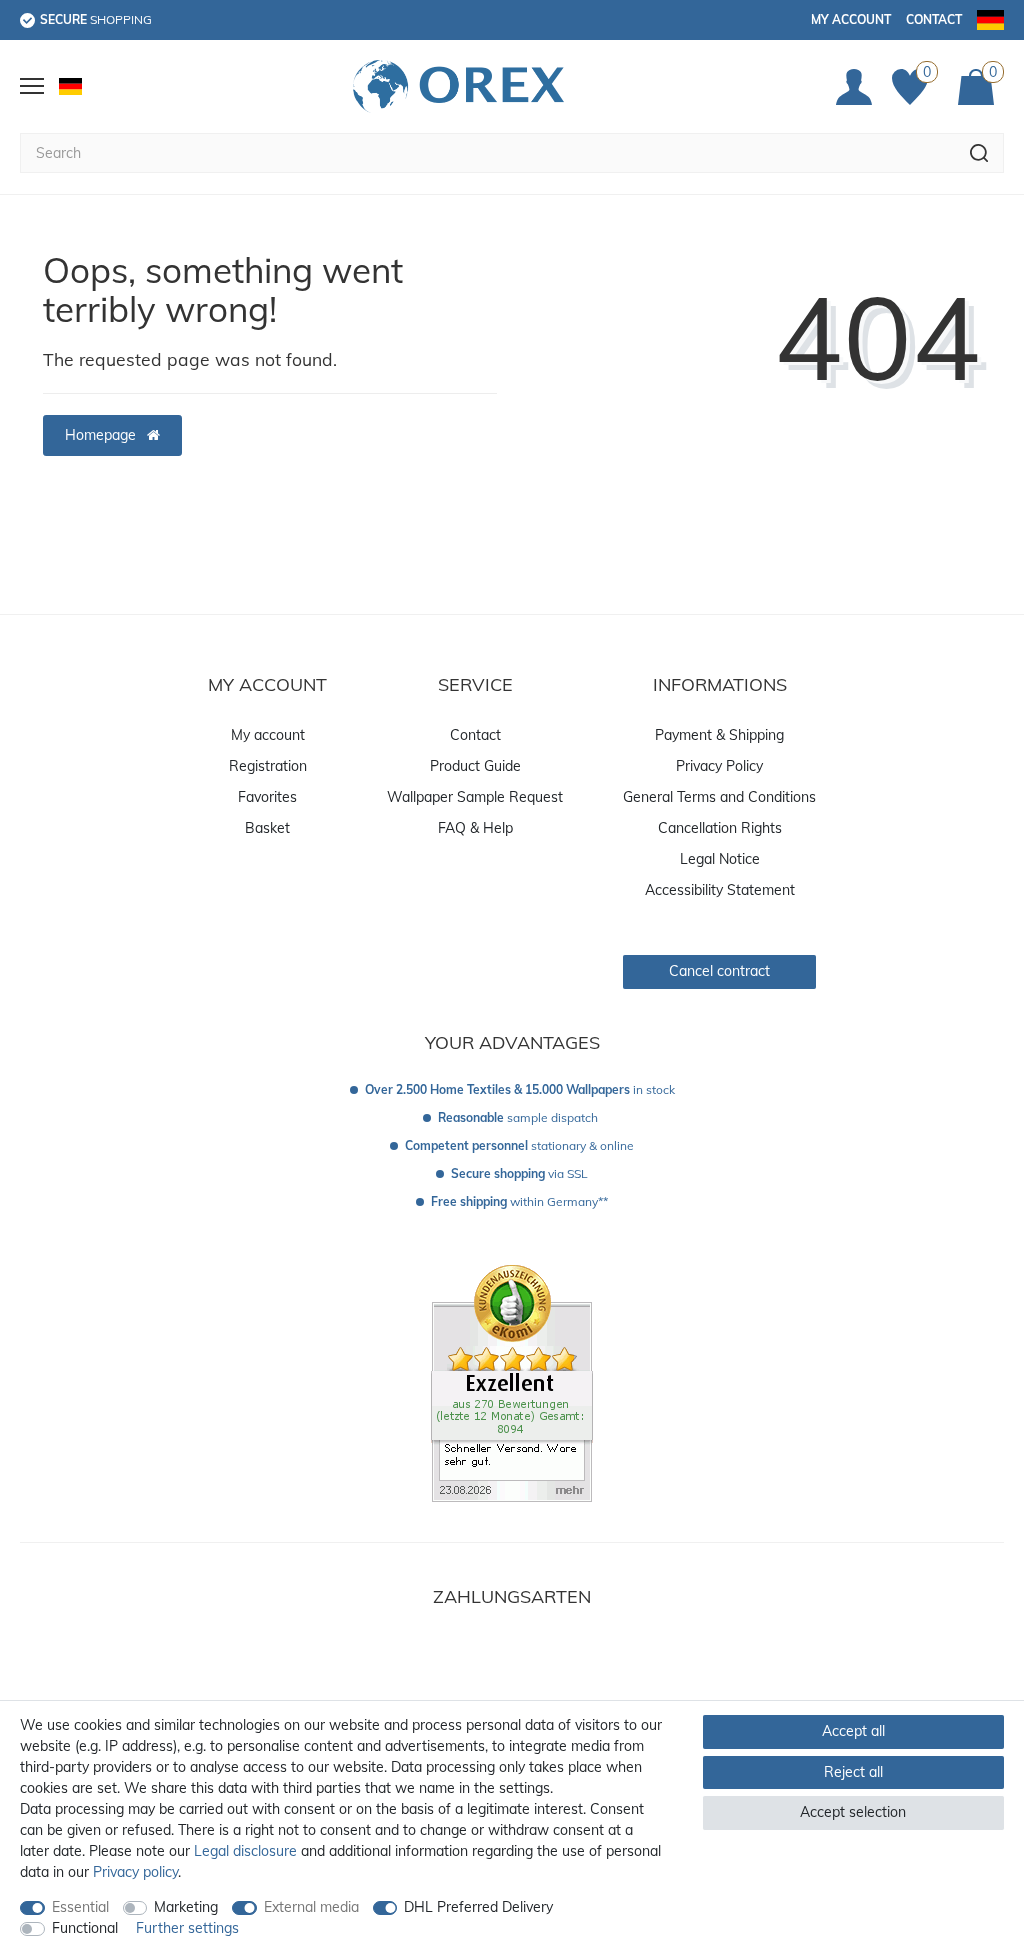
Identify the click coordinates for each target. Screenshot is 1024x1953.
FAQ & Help (475, 828)
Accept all (853, 1731)
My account (851, 19)
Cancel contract (719, 971)
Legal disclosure (245, 1851)
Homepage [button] (102, 435)
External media (311, 1907)
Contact (934, 19)
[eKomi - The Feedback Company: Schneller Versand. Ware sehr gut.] (512, 1382)
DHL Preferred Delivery (478, 1907)
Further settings (187, 1928)
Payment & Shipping (719, 735)
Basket (267, 828)
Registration (268, 766)
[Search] (979, 153)
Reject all (853, 1772)
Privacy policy (135, 1872)
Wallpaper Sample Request (475, 797)
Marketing (186, 1907)
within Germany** (519, 1201)
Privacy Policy (719, 766)
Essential (80, 1907)
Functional (85, 1928)
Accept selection (853, 1812)
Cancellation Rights (720, 828)
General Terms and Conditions (719, 797)
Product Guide (475, 766)
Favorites (267, 797)
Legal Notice (720, 859)
